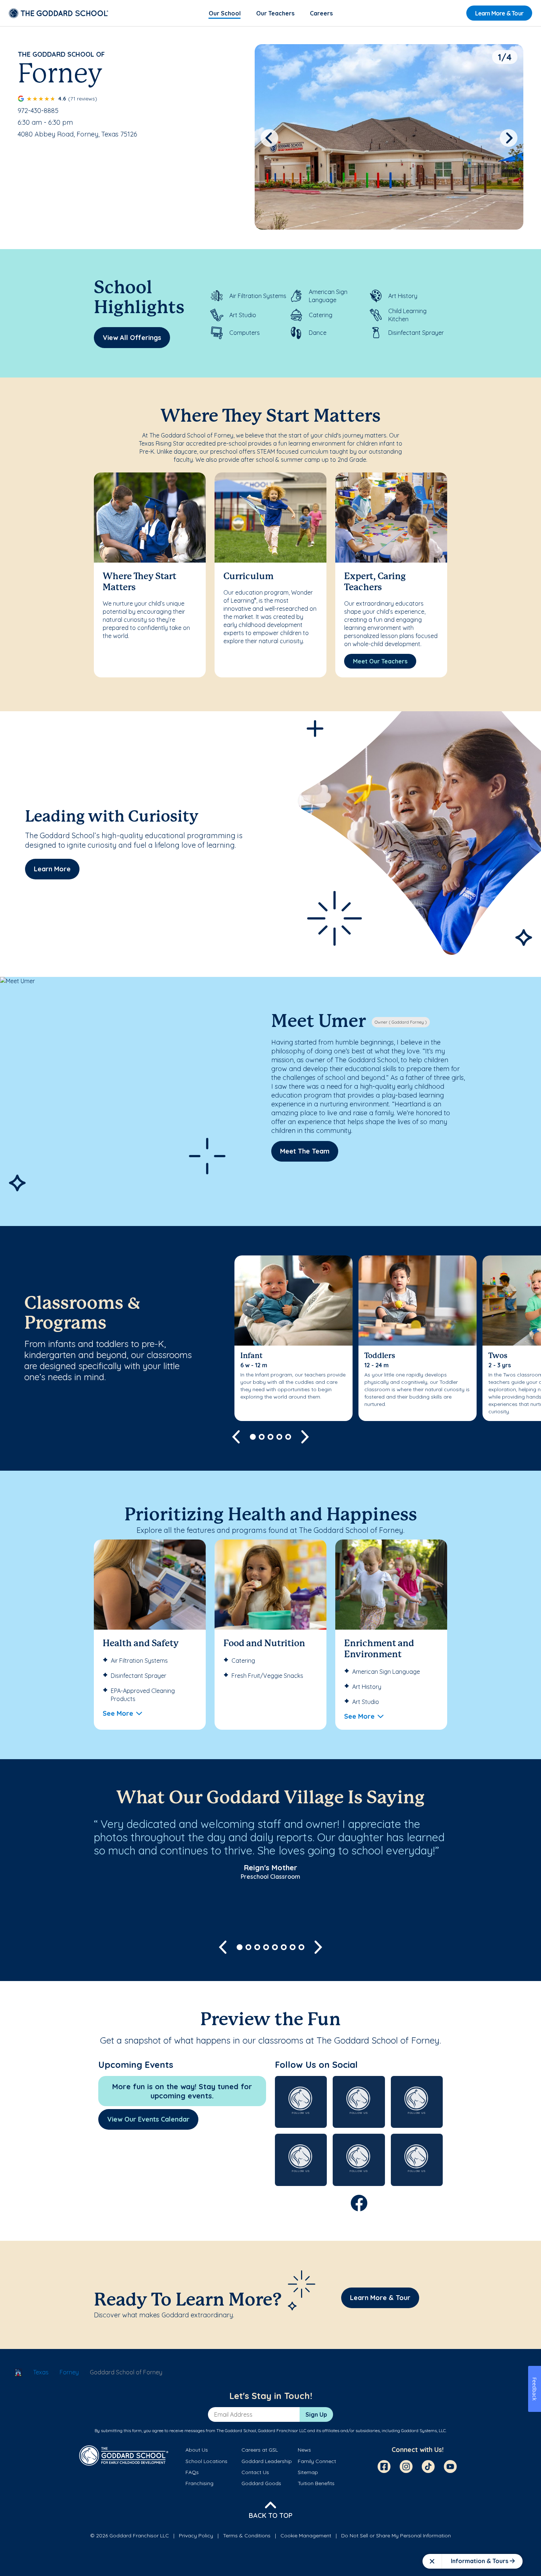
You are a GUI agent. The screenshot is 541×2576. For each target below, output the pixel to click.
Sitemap (308, 2472)
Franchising (199, 2483)
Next (509, 138)
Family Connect (317, 2461)
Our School (225, 13)
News (304, 2450)
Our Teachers (275, 13)
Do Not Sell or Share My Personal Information (396, 2536)
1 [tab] (253, 1437)
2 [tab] (262, 1437)
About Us (197, 2450)
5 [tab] (288, 1437)
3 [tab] (270, 1437)
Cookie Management (306, 2536)
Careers (321, 13)
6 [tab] (284, 1947)
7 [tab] (293, 1947)
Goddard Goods (261, 2483)
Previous (269, 138)
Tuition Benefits (316, 2483)
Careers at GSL (260, 2450)
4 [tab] (279, 1437)
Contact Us (255, 2472)
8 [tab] (301, 1947)
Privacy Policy (196, 2536)
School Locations (206, 2461)
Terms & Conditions (247, 2536)
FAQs (192, 2472)
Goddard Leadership (267, 2461)
